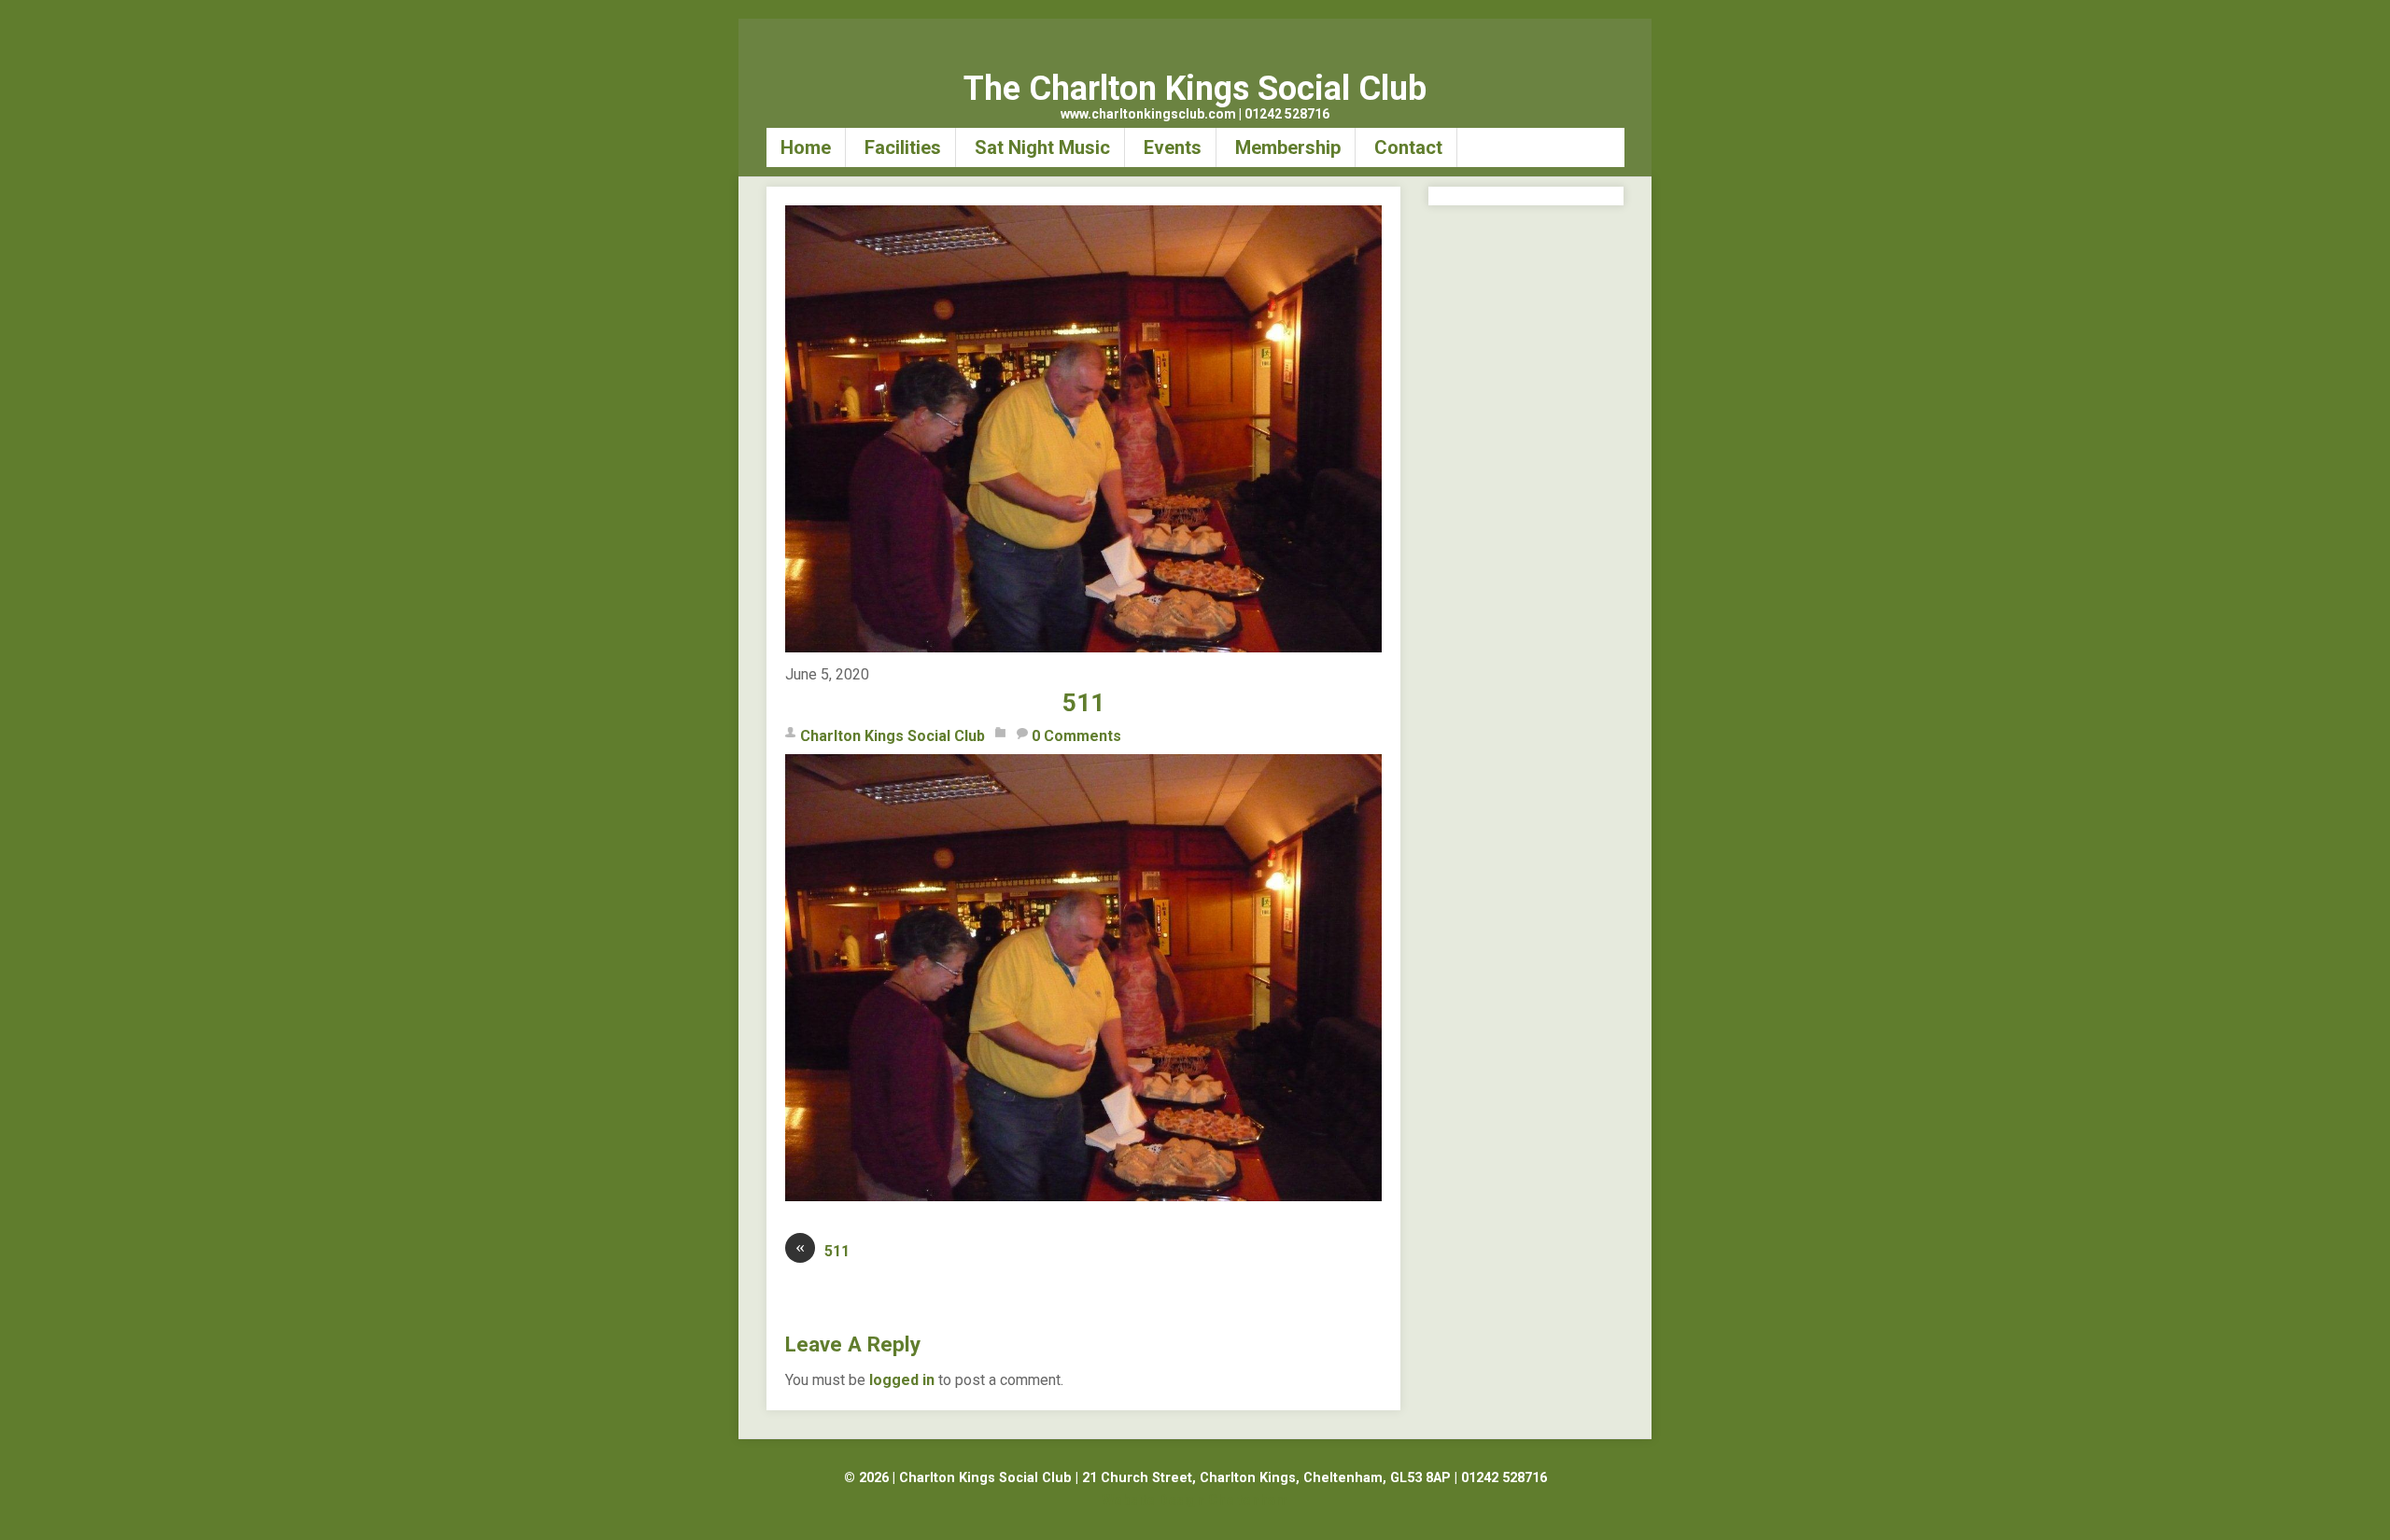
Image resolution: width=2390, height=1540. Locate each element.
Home (806, 147)
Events (1173, 147)
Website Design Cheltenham (1195, 1500)
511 (1083, 703)
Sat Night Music (1042, 147)
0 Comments (1076, 736)
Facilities (903, 147)
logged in (902, 1380)
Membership (1288, 147)
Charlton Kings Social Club (893, 736)
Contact (1408, 147)
